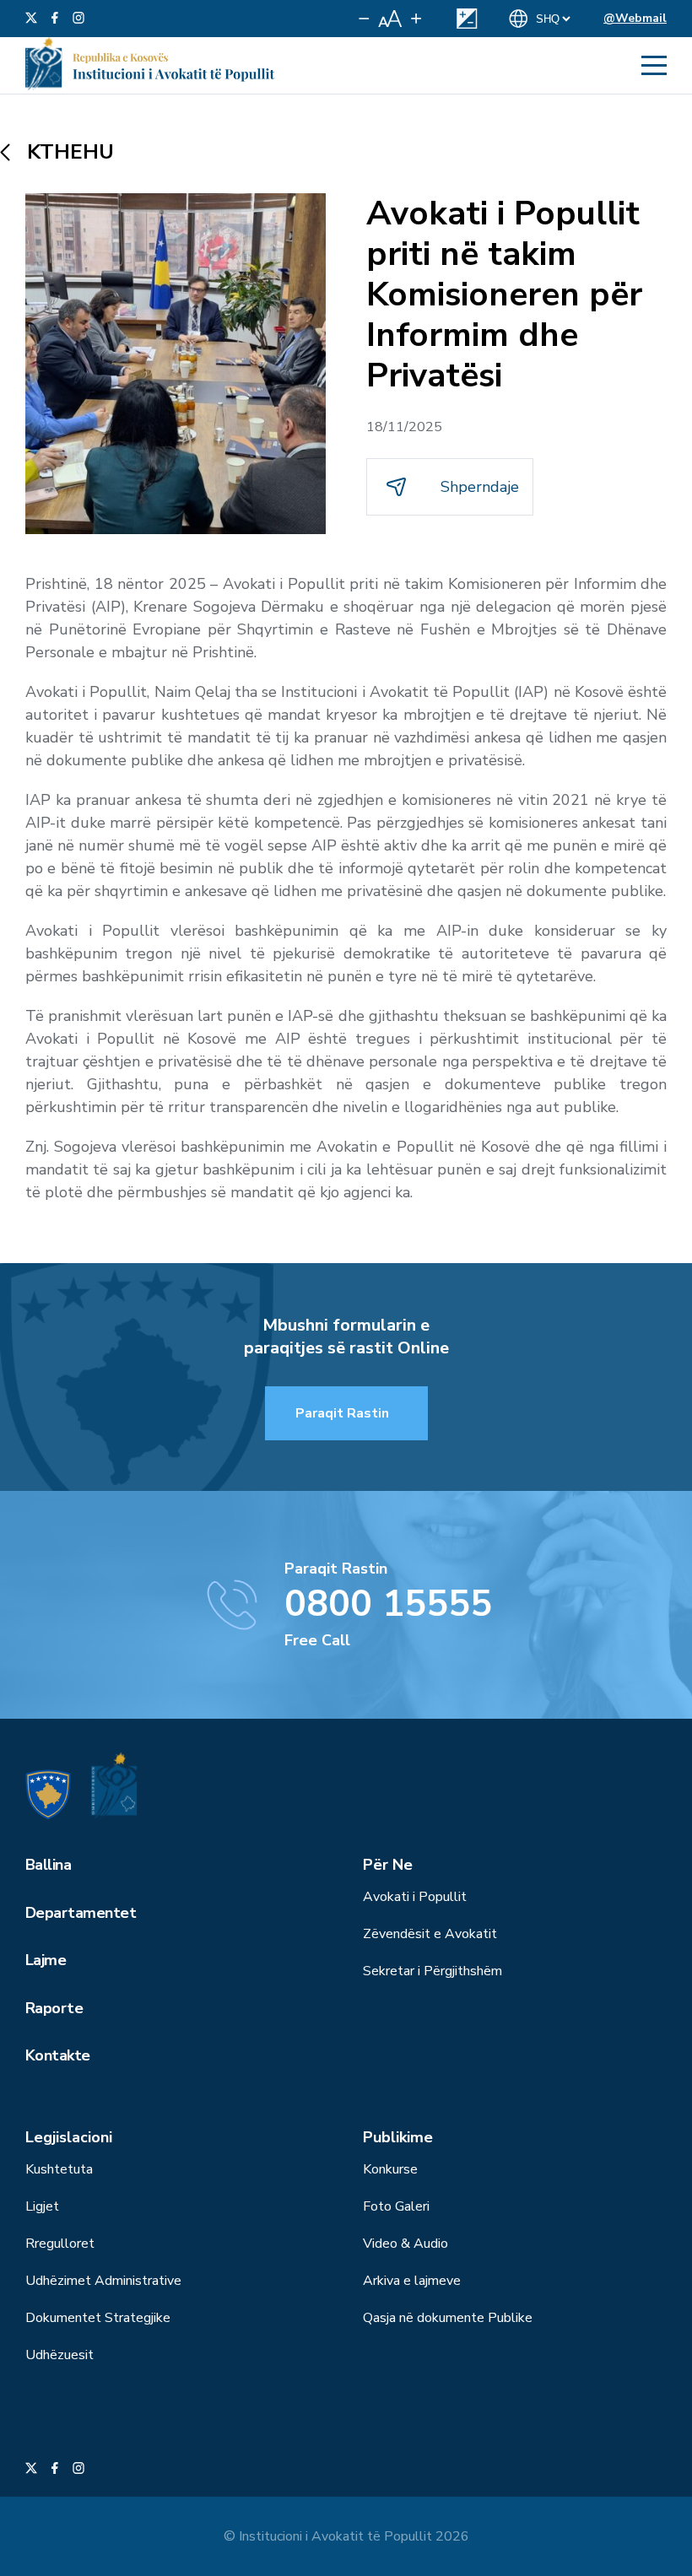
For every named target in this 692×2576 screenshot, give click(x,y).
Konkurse (390, 2169)
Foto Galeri (396, 2206)
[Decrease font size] (364, 19)
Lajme (46, 1960)
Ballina (48, 1865)
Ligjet (42, 2206)
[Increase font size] (416, 19)
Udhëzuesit (59, 2355)
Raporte (54, 2008)
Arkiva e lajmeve (412, 2281)
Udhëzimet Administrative (103, 2281)
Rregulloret (60, 2244)
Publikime (398, 2137)
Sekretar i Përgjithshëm (432, 1971)
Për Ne (388, 1865)
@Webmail (635, 18)
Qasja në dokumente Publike (448, 2318)
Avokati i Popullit (415, 1897)
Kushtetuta (59, 2169)
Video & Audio (405, 2244)
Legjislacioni (69, 2137)
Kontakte (58, 2055)
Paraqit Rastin (342, 1413)
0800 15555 (388, 1604)
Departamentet (81, 1913)
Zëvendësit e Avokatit (430, 1934)
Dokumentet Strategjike (98, 2318)
